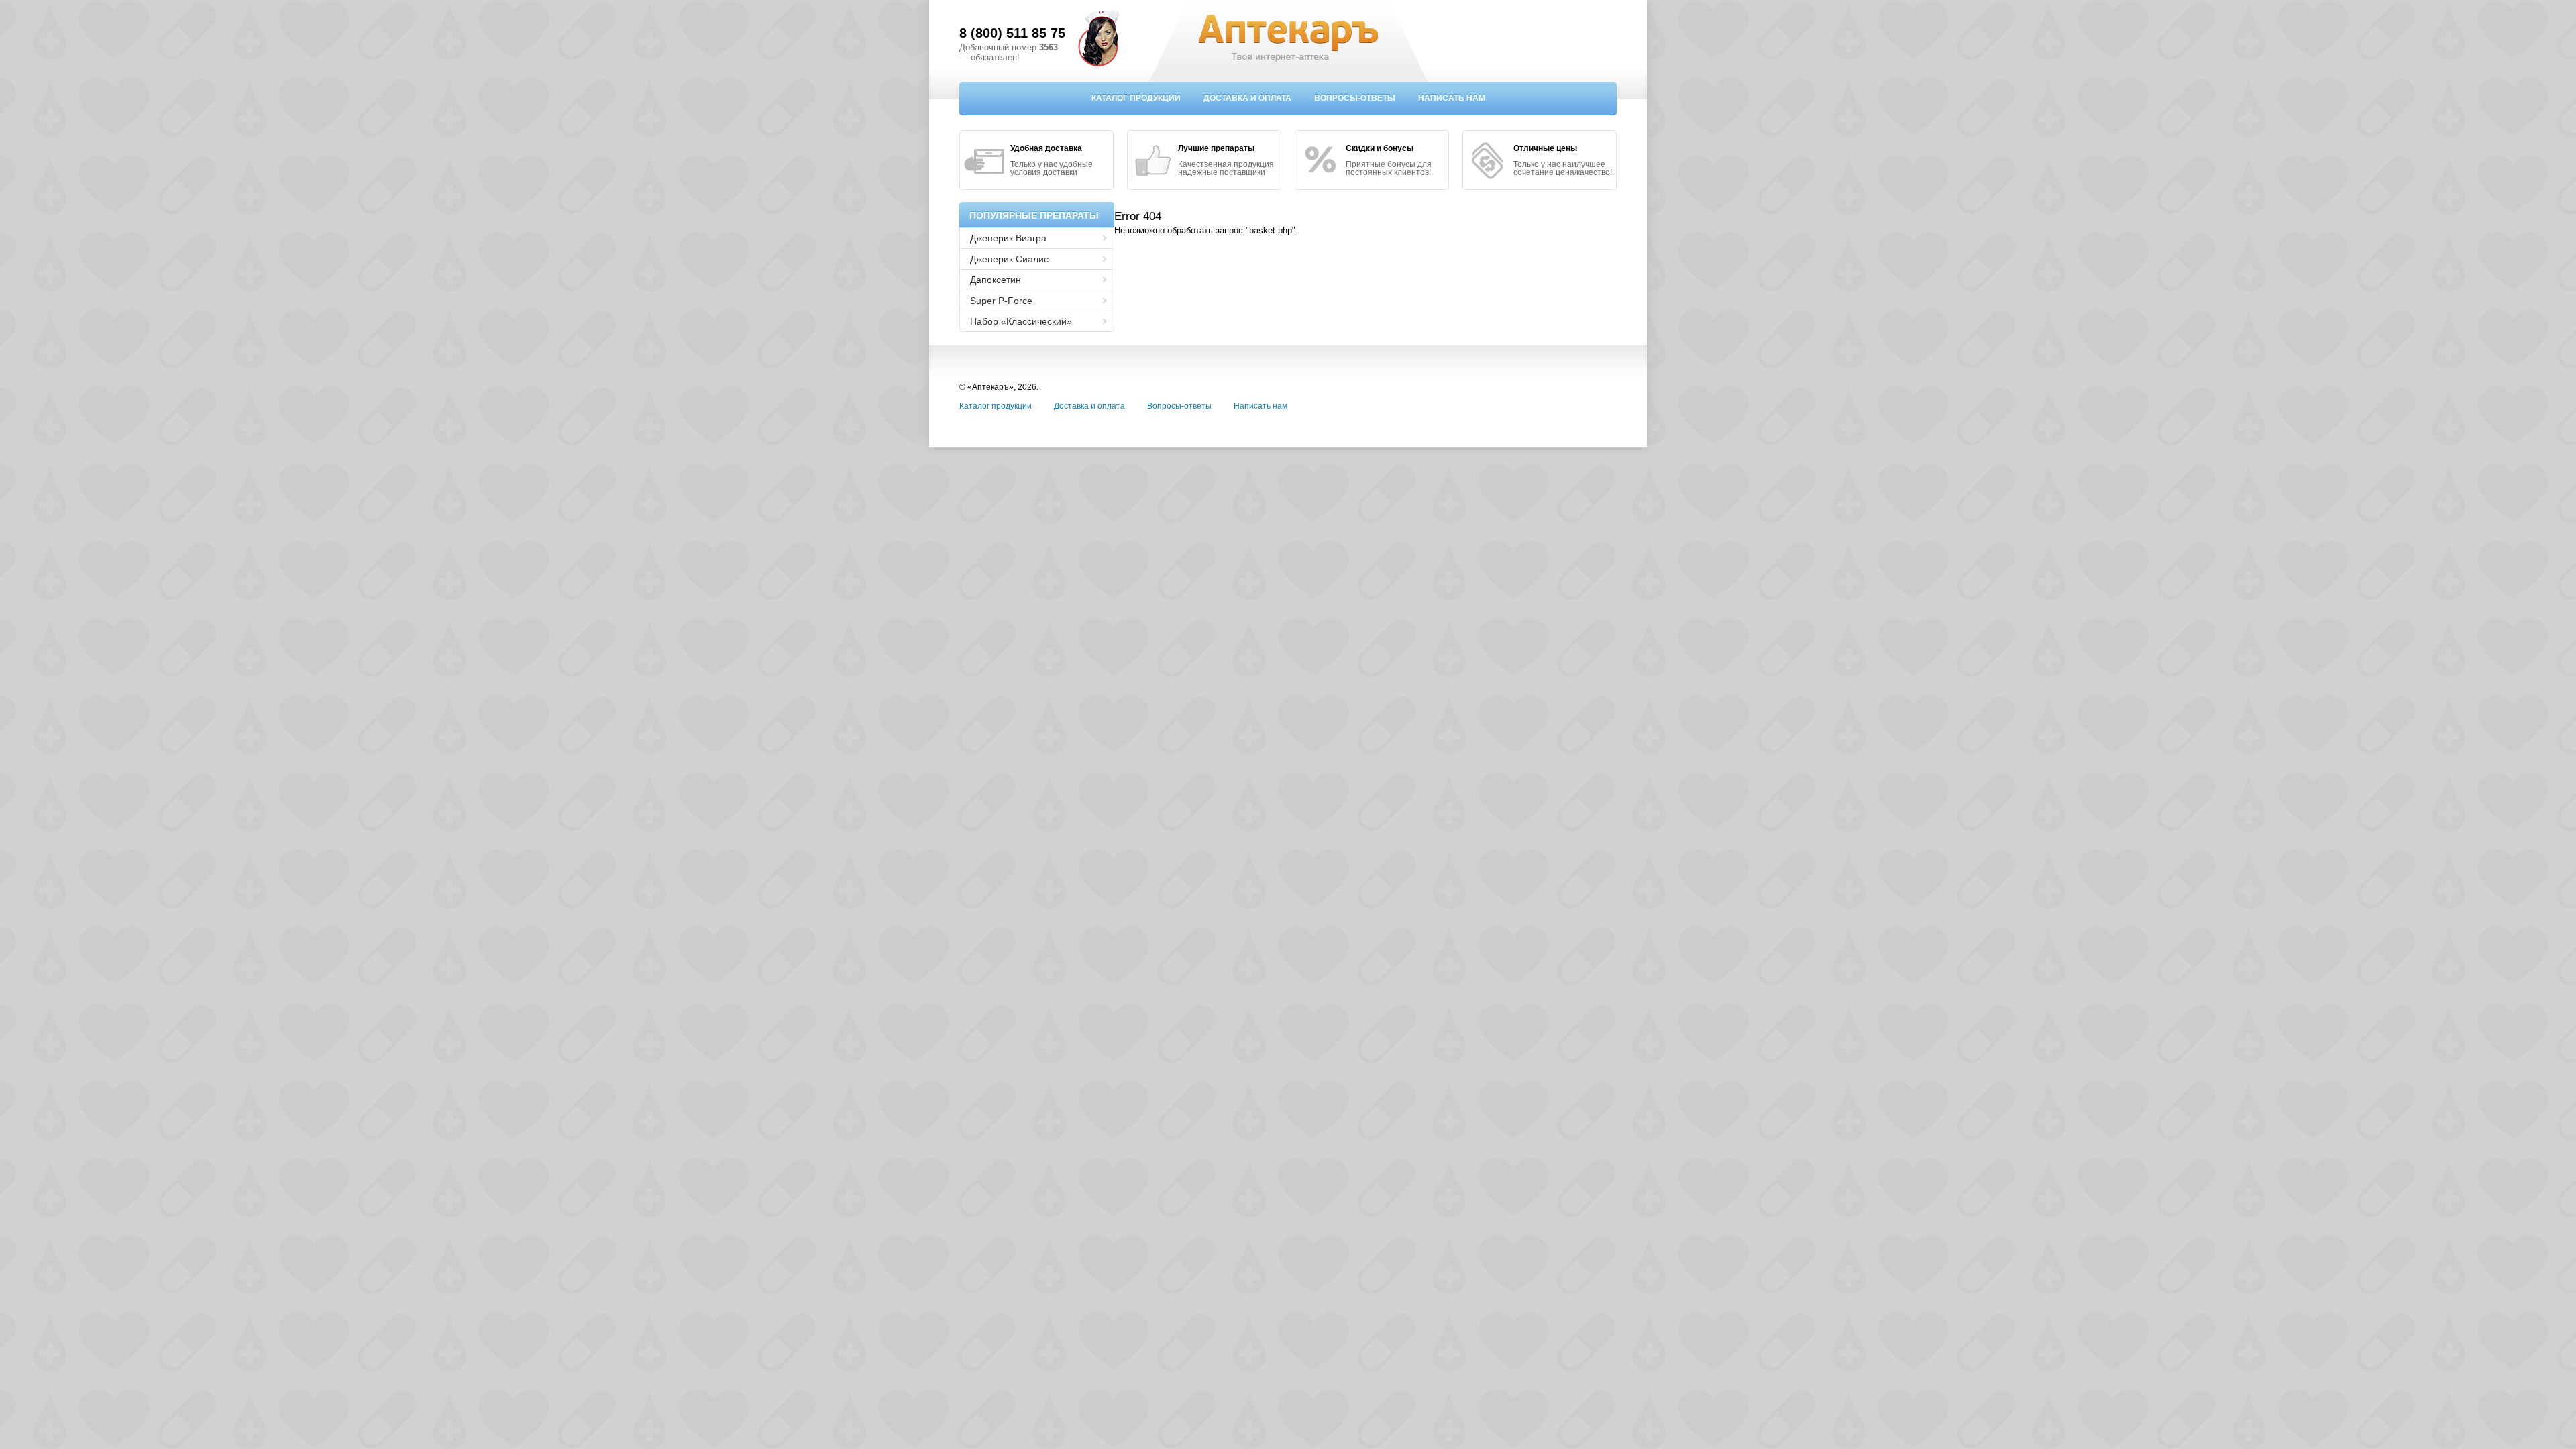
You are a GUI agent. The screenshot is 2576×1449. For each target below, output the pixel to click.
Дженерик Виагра (1008, 238)
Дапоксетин (996, 280)
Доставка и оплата (1247, 98)
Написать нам (1452, 98)
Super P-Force (1001, 301)
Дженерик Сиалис (1009, 259)
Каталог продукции (1136, 98)
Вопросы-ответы (1355, 98)
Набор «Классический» (1021, 321)
